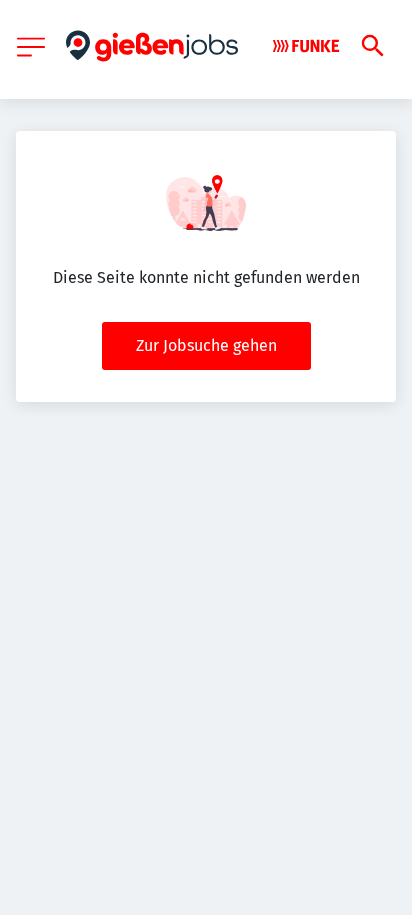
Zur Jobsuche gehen (206, 345)
